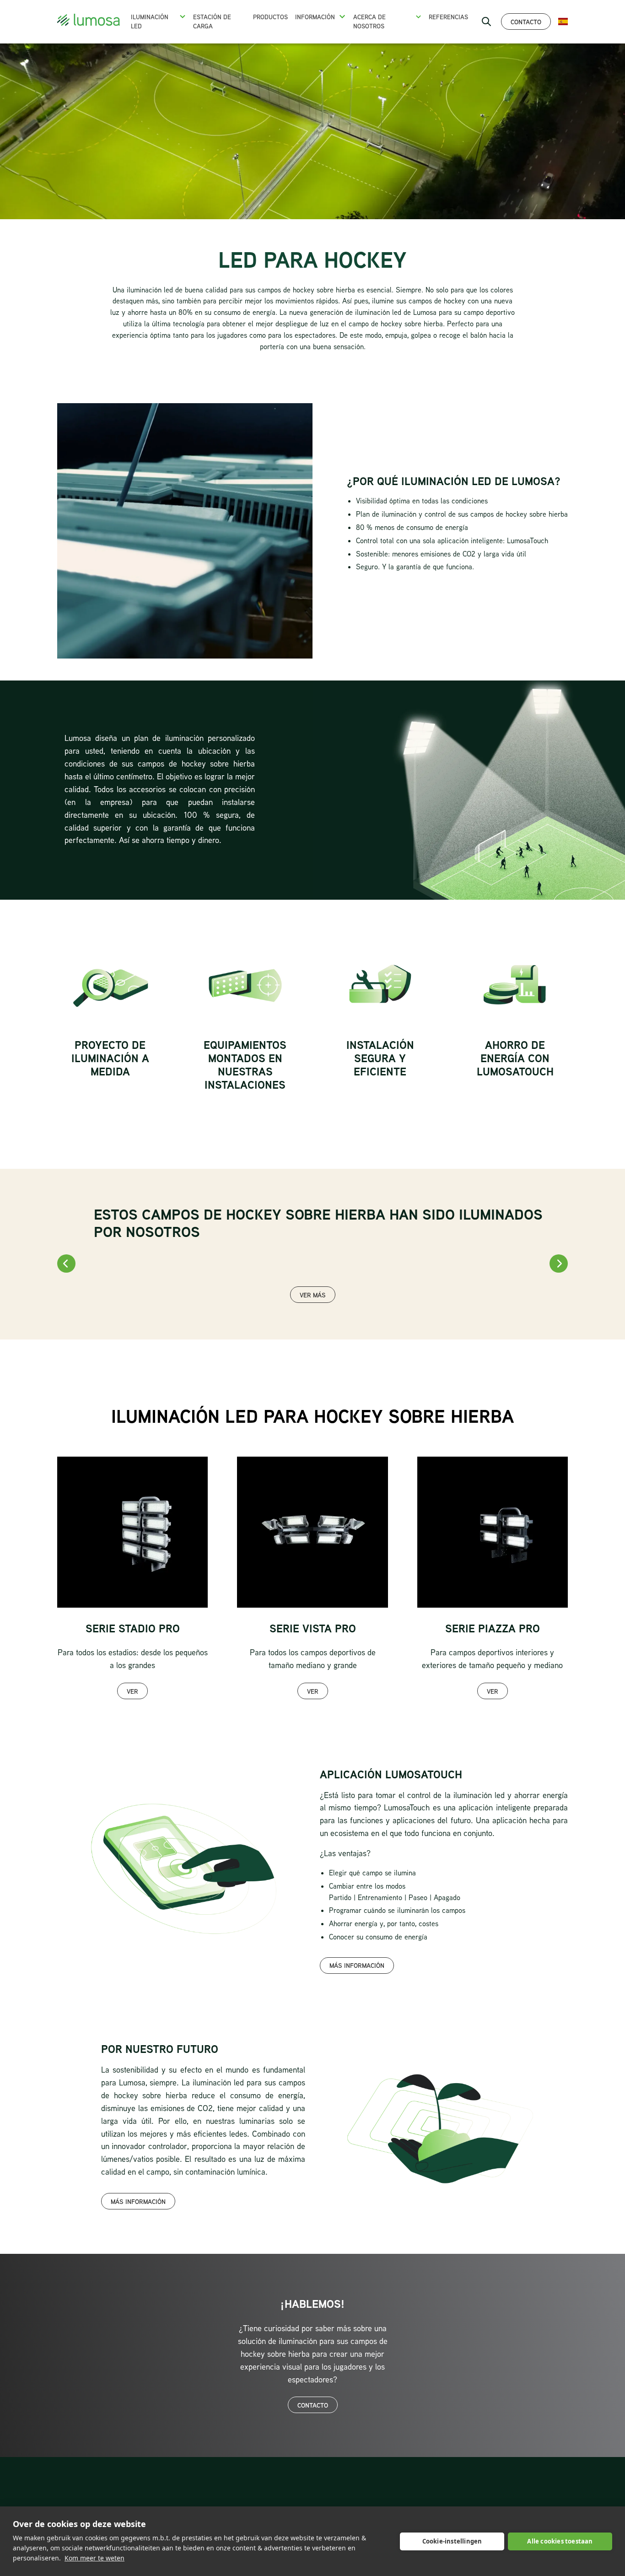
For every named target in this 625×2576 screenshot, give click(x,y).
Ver (132, 1691)
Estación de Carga (212, 22)
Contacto (526, 22)
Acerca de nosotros (369, 22)
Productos (270, 17)
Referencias (448, 17)
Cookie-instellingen (452, 2541)
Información (315, 17)
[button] (182, 16)
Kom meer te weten (94, 2558)
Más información (357, 1965)
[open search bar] (486, 22)
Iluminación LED (150, 22)
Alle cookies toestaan (560, 2541)
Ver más (313, 1295)
